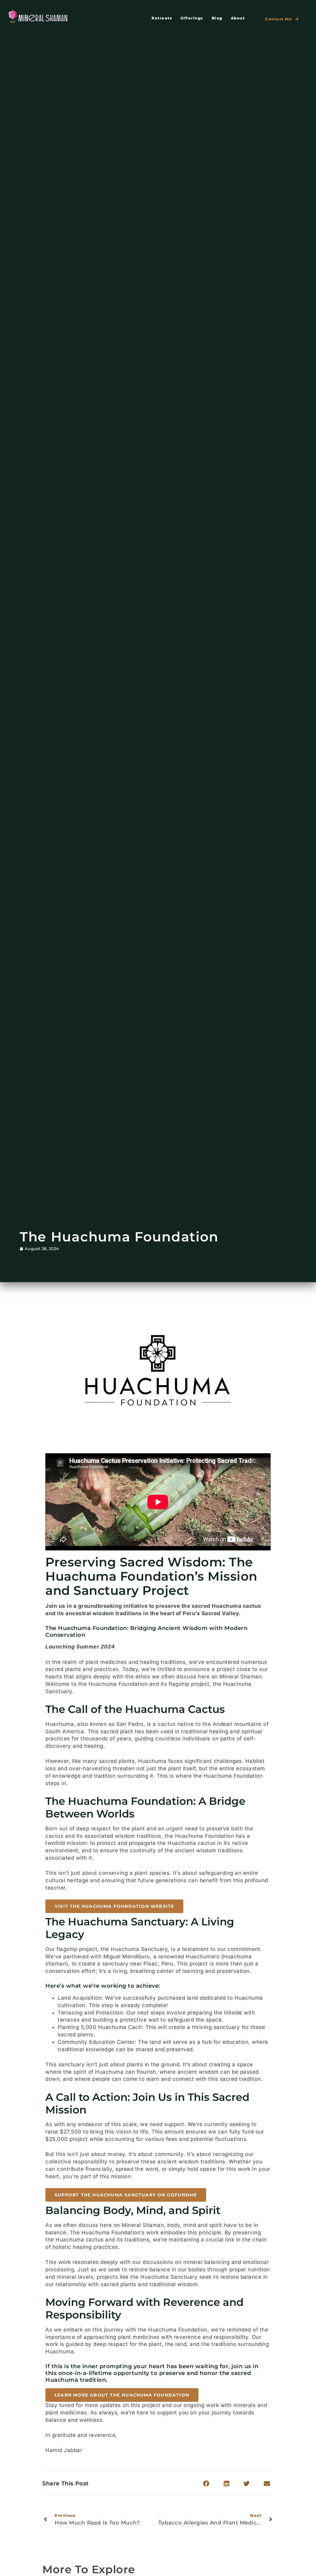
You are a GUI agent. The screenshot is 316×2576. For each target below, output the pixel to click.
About (238, 18)
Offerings (192, 18)
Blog (217, 18)
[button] (114, 1906)
